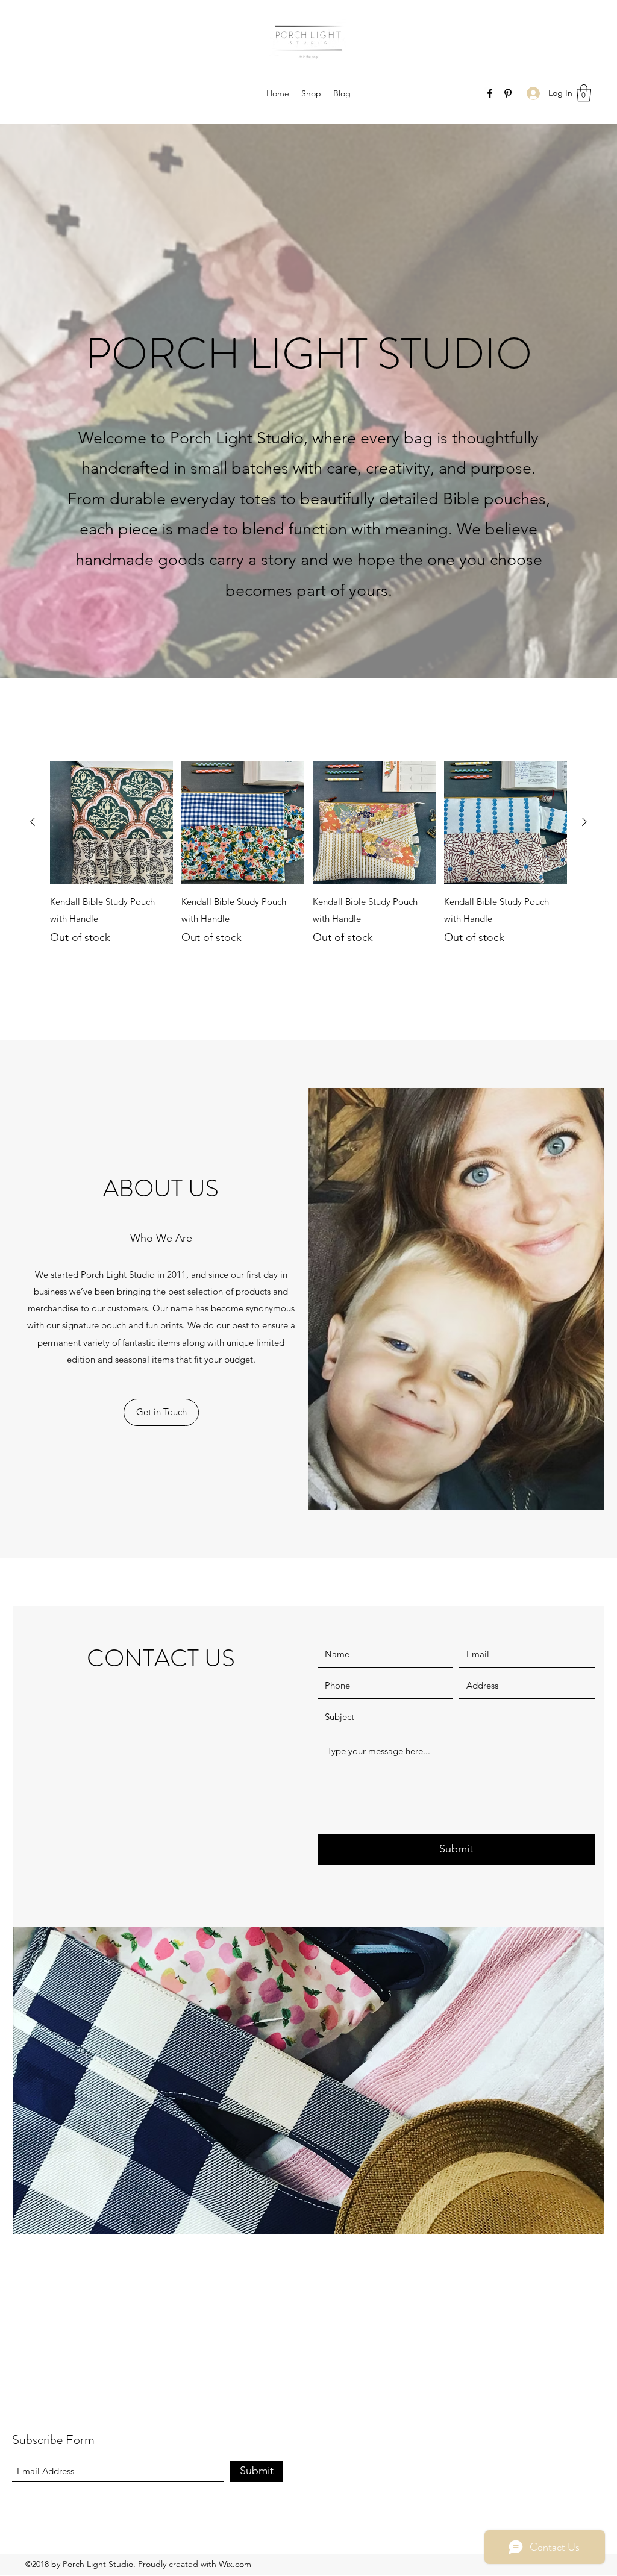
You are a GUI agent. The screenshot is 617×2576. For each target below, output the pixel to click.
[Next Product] (584, 822)
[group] (308, 853)
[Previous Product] (33, 822)
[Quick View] (111, 822)
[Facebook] (490, 93)
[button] (584, 93)
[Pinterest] (508, 93)
